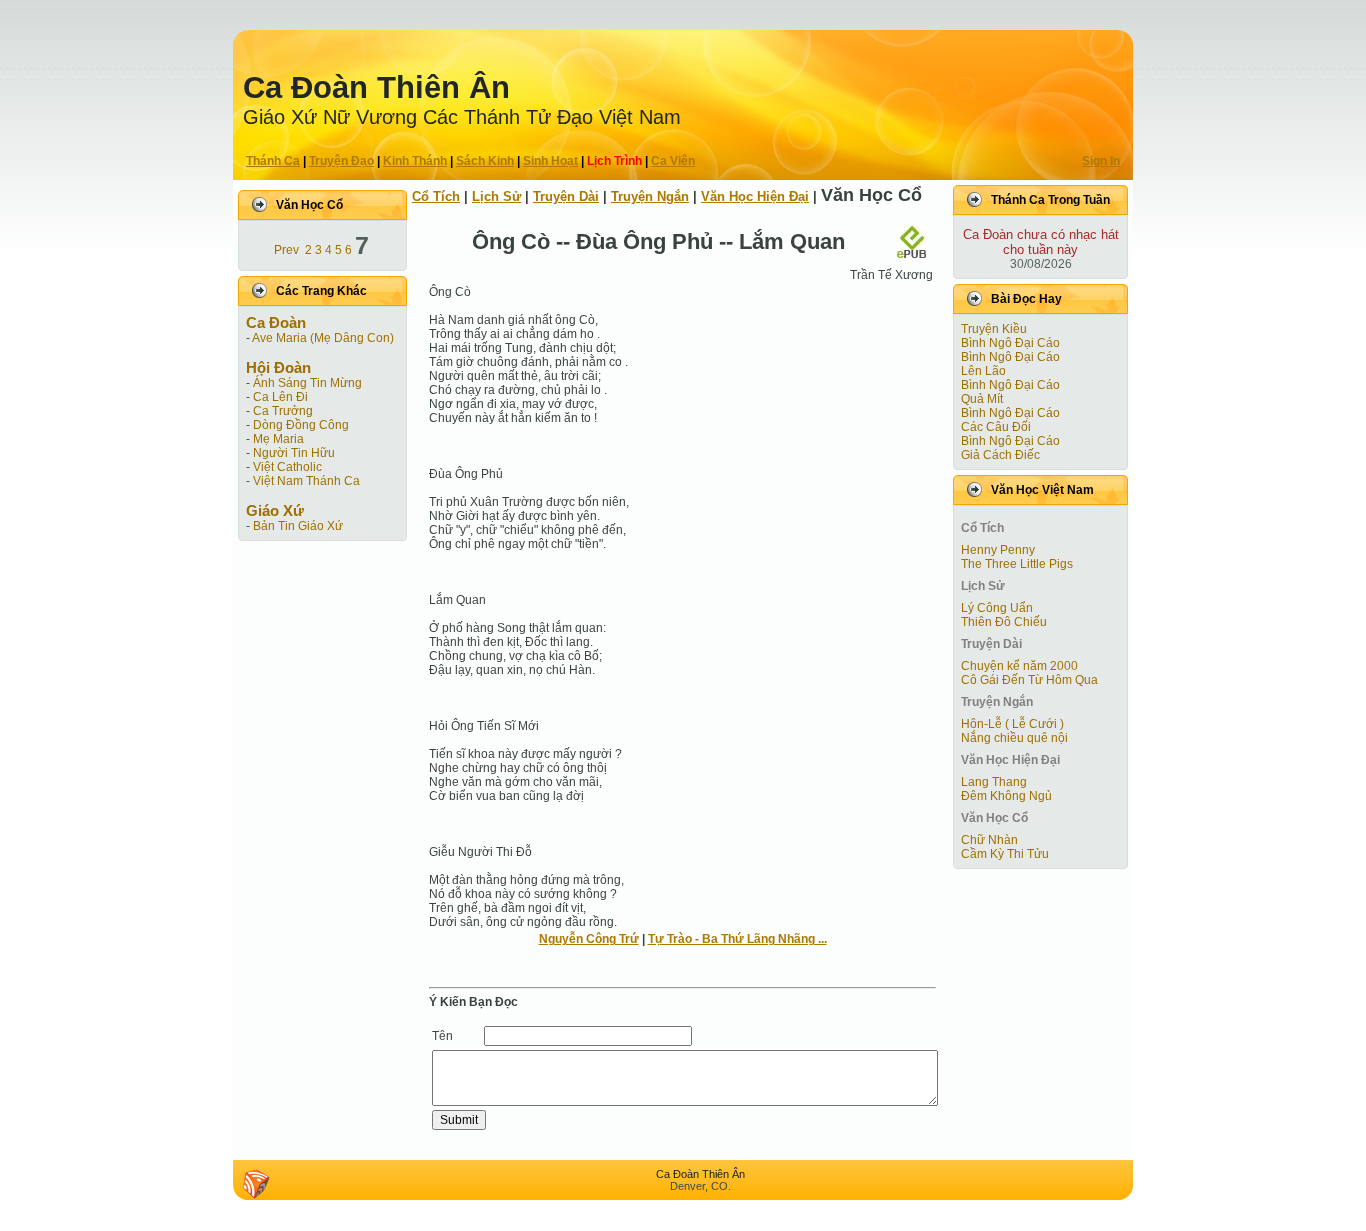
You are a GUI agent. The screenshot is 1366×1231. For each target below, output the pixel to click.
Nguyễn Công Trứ (589, 939)
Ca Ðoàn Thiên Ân (376, 87)
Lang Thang (994, 782)
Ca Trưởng (283, 411)
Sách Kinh (485, 161)
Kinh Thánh (415, 161)
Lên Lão (983, 371)
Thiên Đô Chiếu (1004, 622)
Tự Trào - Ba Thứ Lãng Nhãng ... (737, 939)
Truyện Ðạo (341, 161)
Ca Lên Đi (280, 397)
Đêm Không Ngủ (1006, 796)
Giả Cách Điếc (1000, 455)
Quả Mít (982, 399)
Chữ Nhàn (989, 840)
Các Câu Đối (996, 427)
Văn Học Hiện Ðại (755, 196)
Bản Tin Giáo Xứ (298, 526)
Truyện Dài (566, 196)
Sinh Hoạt (550, 161)
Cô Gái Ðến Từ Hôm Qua (1029, 680)
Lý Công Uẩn (997, 608)
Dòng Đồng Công (301, 425)
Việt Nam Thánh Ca (306, 481)
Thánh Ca (273, 161)
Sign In (1101, 161)
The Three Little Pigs (1017, 564)
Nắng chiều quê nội (1014, 738)
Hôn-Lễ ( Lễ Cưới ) (1012, 724)
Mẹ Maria (278, 439)
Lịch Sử (496, 196)
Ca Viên (673, 161)
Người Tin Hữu (294, 453)
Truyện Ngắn (650, 196)
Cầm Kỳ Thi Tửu (1005, 854)
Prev (286, 250)
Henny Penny (998, 550)
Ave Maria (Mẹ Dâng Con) (323, 338)
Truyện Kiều (994, 329)
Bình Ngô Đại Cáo (1010, 343)
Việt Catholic (287, 467)
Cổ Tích (436, 196)
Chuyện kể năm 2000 (1019, 666)
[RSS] (256, 1184)
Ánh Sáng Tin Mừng (307, 383)
